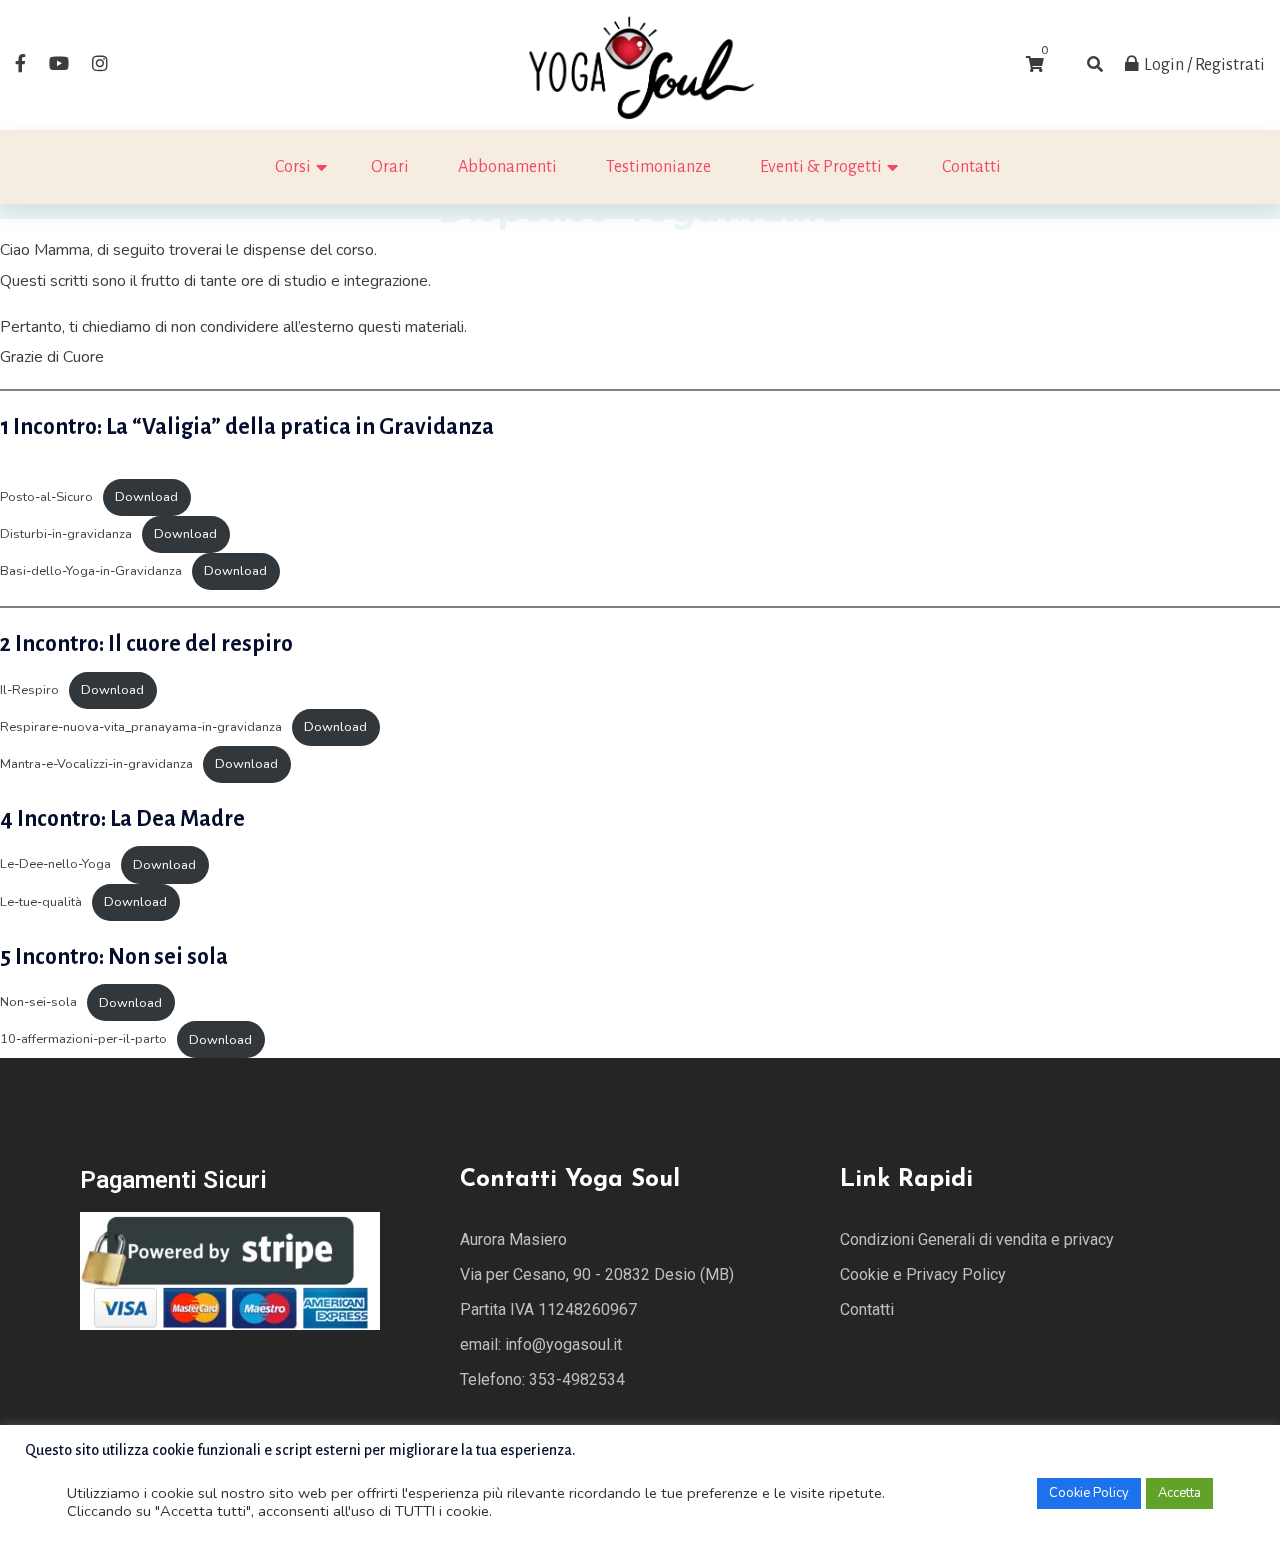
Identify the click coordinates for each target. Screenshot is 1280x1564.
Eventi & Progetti (821, 167)
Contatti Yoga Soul (570, 1180)
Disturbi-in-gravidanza (66, 534)
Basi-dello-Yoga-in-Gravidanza (91, 571)
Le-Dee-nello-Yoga (55, 865)
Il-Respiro (29, 690)
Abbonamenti (507, 167)
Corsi (293, 167)
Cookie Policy (1089, 1493)
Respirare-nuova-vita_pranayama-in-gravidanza (141, 727)
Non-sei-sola (38, 1003)
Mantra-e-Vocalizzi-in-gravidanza (96, 764)
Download (146, 497)
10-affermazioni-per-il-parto (83, 1040)
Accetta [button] (1179, 1493)
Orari (390, 167)
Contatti (971, 167)
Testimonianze (658, 167)
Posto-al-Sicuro (46, 497)
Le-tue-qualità (41, 902)
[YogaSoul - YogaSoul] (640, 64)
